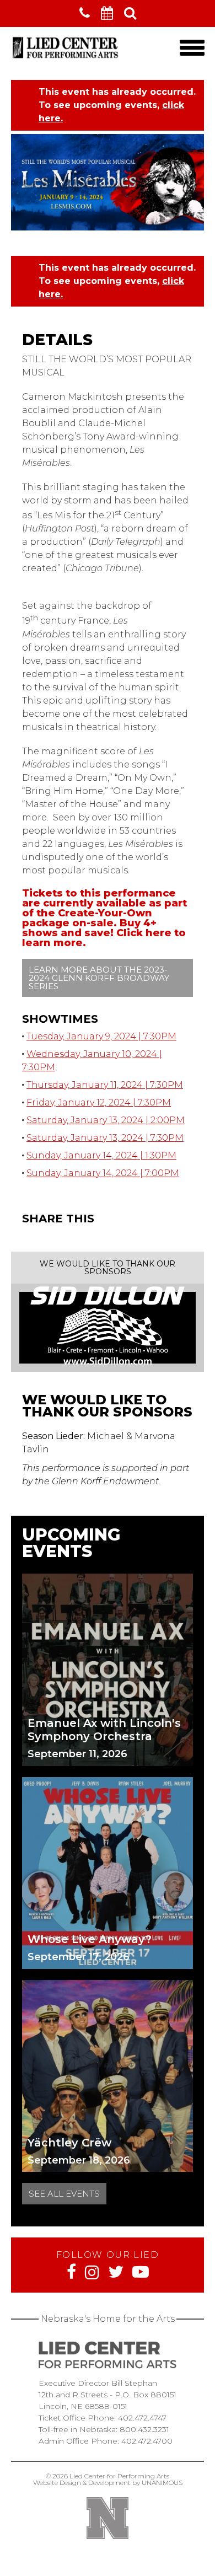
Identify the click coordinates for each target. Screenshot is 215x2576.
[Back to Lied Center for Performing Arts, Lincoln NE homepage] (66, 58)
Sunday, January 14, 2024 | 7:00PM (103, 1173)
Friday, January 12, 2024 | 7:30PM (99, 1102)
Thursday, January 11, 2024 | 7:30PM (105, 1085)
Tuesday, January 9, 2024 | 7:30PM (101, 1036)
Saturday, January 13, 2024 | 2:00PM (106, 1120)
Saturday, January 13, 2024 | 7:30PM (105, 1138)
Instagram (92, 2272)
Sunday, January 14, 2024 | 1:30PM (101, 1155)
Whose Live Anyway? (90, 1939)
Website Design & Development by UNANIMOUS (108, 2483)
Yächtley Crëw (69, 2143)
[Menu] (192, 48)
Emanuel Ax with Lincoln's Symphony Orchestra (104, 1730)
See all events (64, 2194)
